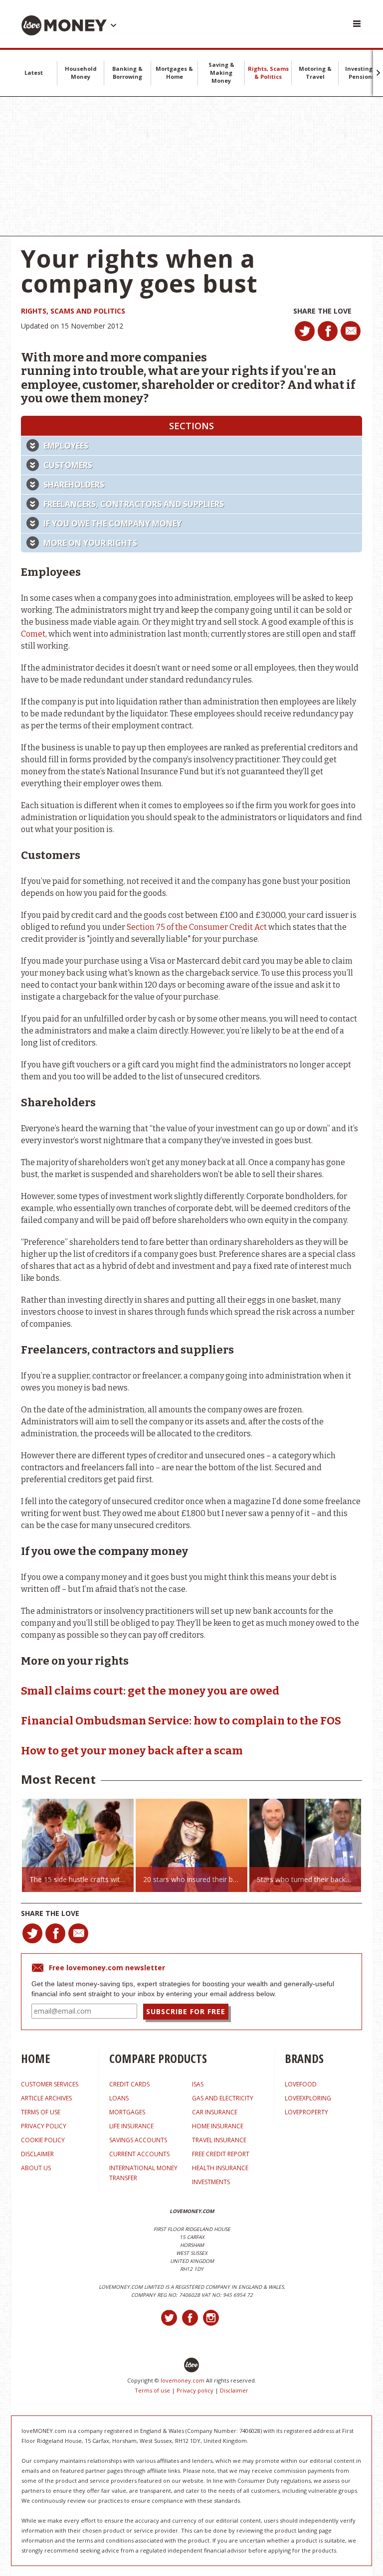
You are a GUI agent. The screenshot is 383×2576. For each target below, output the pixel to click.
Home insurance (218, 2126)
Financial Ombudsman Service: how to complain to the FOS (181, 1721)
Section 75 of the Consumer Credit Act (197, 927)
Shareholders (74, 485)
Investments (211, 2182)
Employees (66, 446)
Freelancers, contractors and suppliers (134, 504)
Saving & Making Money (221, 73)
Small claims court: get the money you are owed (150, 1691)
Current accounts (139, 2154)
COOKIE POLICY (43, 2140)
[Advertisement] (191, 167)
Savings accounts (138, 2140)
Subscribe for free (186, 2011)
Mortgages (127, 2112)
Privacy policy (195, 2390)
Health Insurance (220, 2168)
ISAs (198, 2084)
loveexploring (308, 2098)
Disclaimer (234, 2390)
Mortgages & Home (174, 73)
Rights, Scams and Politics (73, 311)
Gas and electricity (223, 2098)
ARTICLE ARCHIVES (46, 2098)
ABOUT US (36, 2168)
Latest (34, 73)
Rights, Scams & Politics (268, 73)
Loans (119, 2098)
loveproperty (306, 2112)
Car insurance (215, 2112)
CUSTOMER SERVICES (50, 2084)
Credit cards (129, 2084)
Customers (68, 465)
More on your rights (90, 543)
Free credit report (221, 2154)
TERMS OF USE (41, 2112)
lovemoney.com (183, 2380)
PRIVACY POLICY (44, 2126)
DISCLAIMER (37, 2154)
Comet (33, 634)
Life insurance (131, 2126)
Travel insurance (219, 2140)
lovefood (301, 2084)
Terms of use (152, 2390)
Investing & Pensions (362, 73)
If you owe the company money (112, 523)
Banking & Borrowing (127, 73)
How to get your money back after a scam (132, 1751)
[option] (78, 1845)
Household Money (81, 73)
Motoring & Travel (315, 73)
